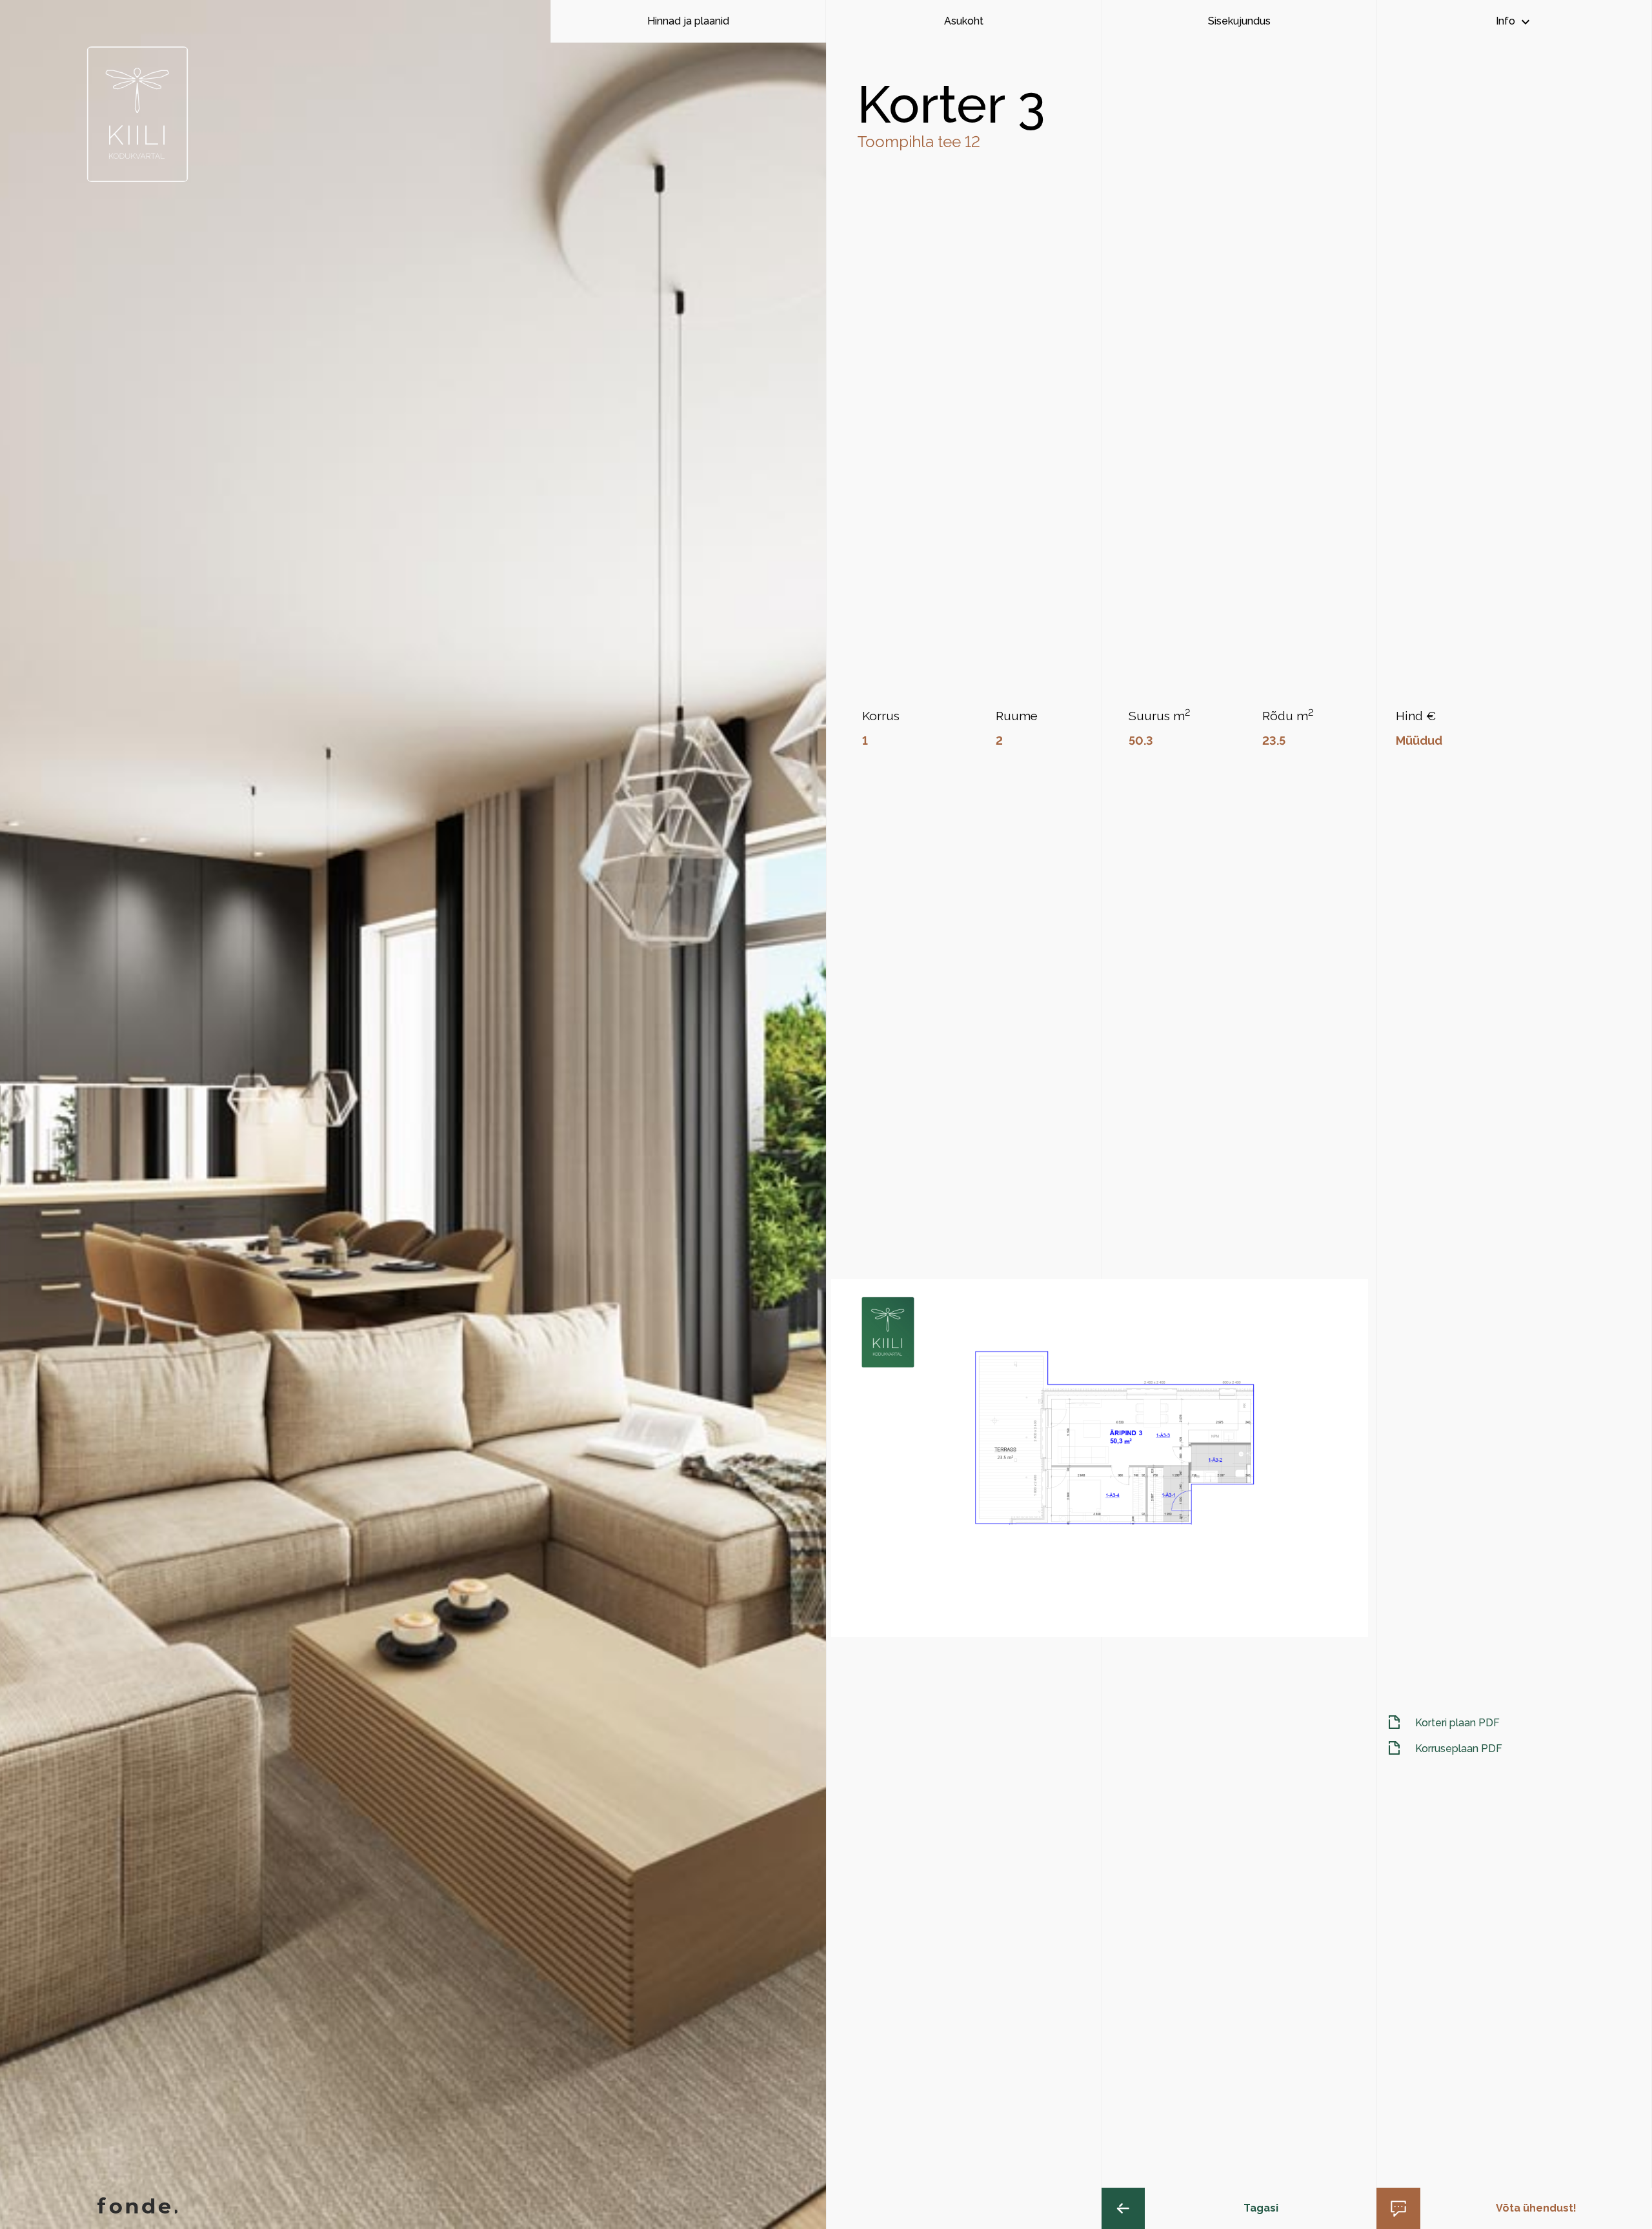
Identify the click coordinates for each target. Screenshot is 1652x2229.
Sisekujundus (1239, 21)
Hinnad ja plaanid (688, 21)
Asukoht (964, 21)
